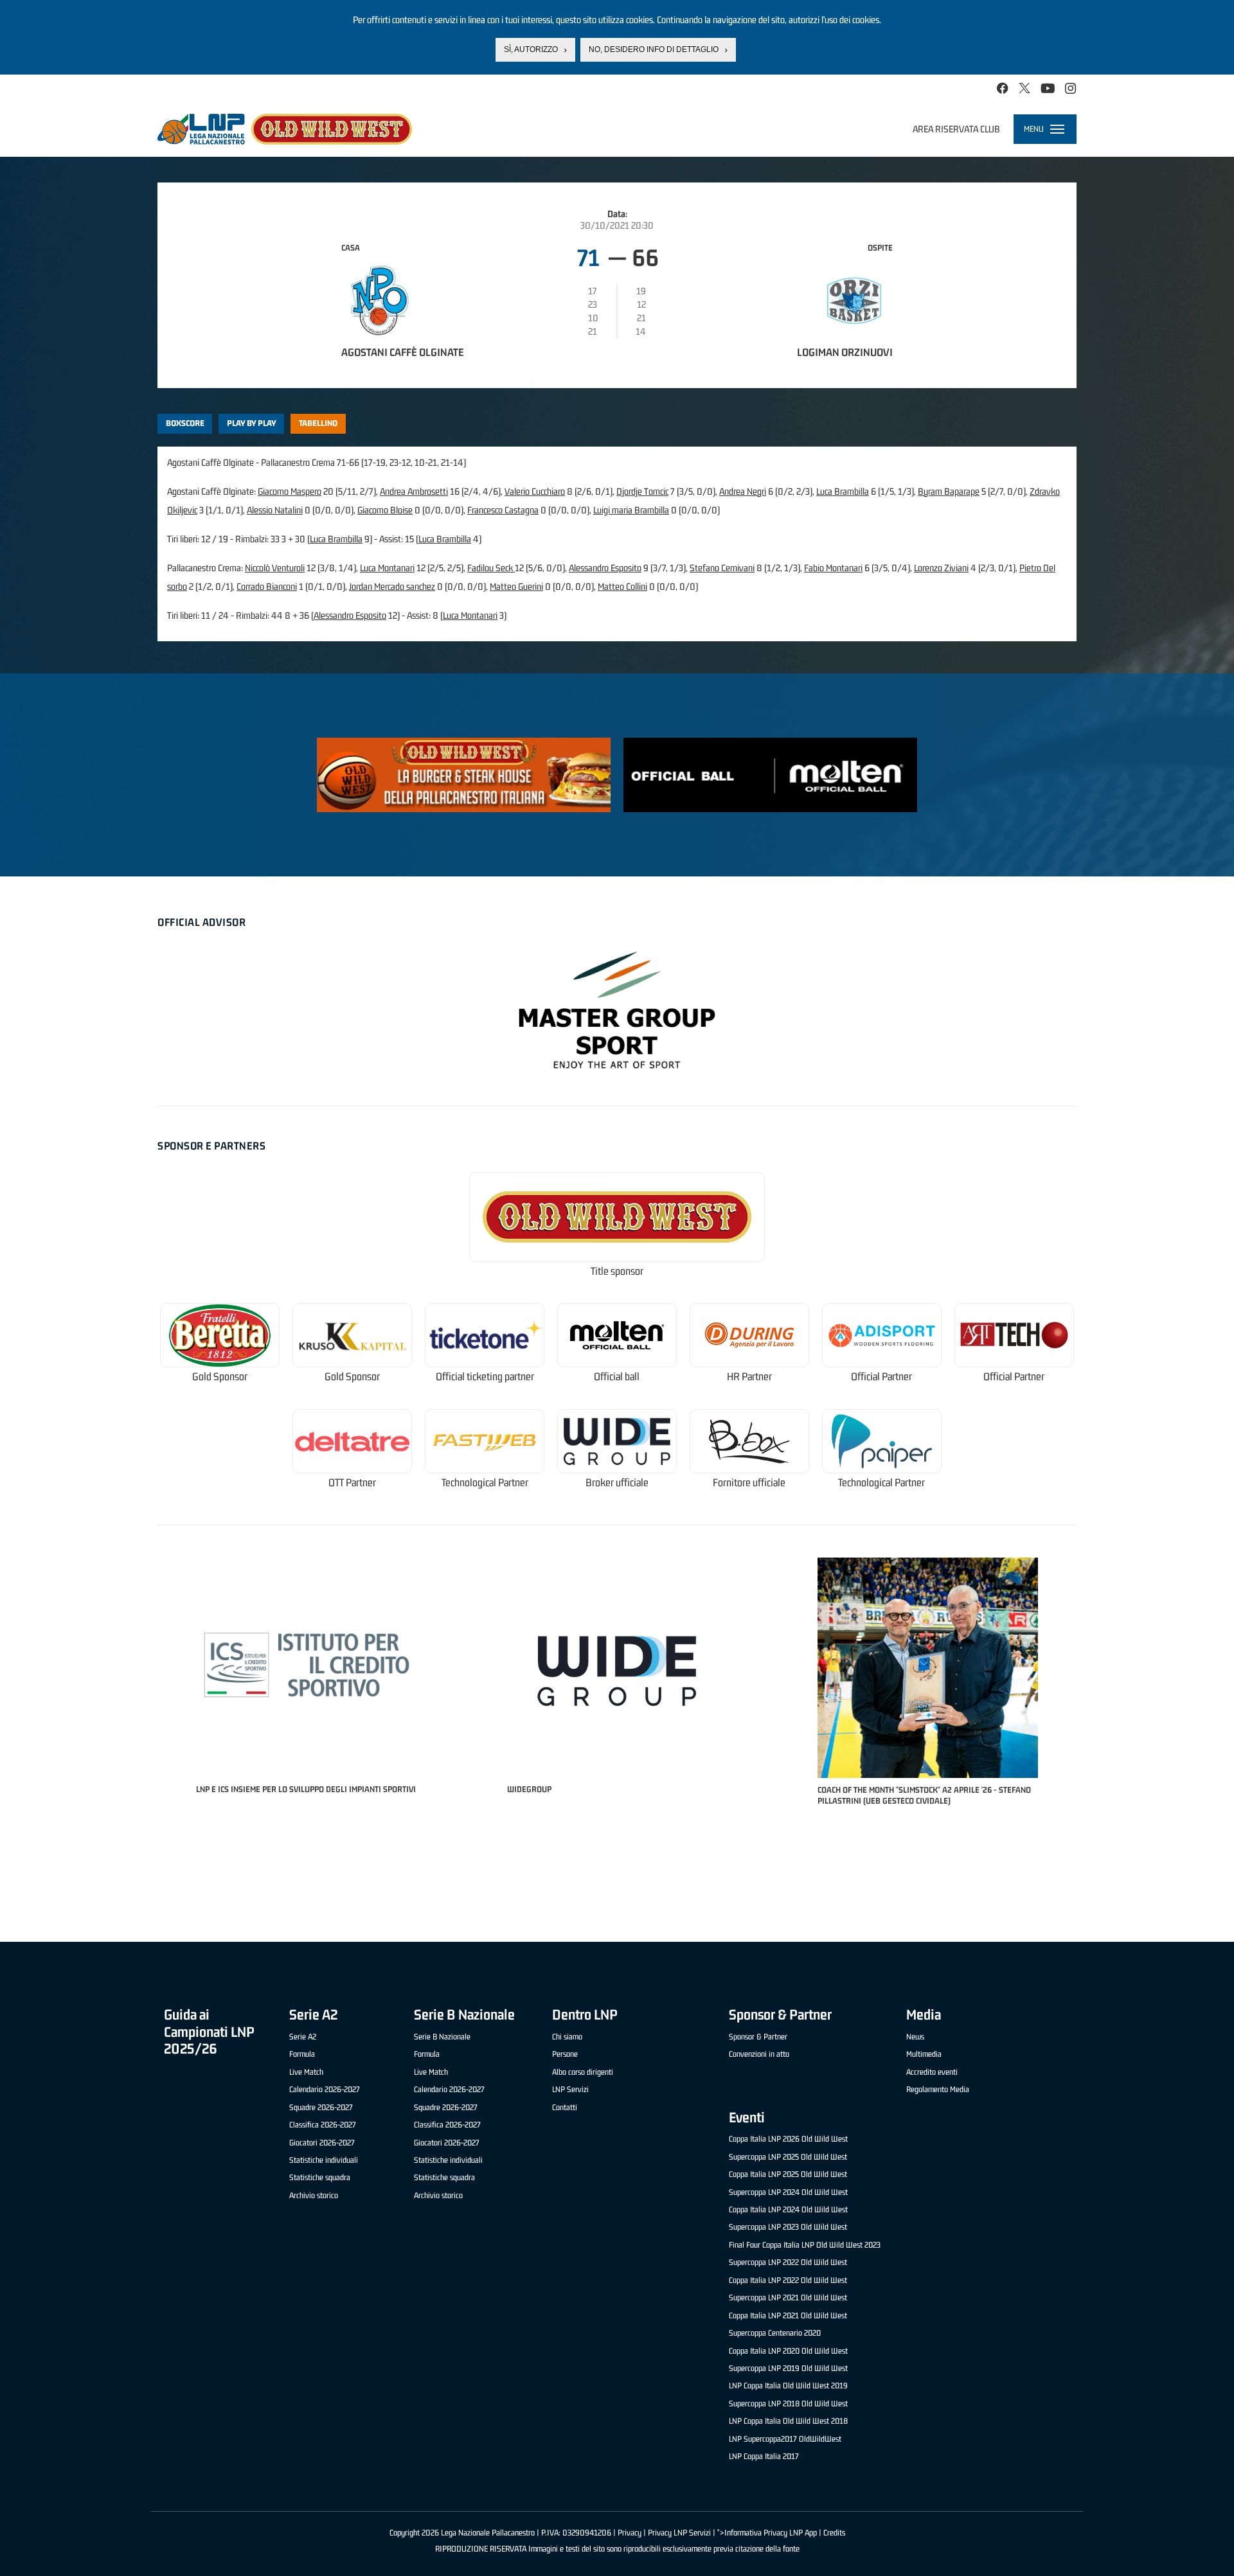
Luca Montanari (387, 568)
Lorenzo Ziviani (941, 568)
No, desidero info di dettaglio (654, 49)
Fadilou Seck (491, 568)
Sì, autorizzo (531, 49)
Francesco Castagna (503, 510)
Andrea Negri (743, 491)
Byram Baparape (949, 491)
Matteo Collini (622, 586)
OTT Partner (352, 1483)
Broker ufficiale (617, 1483)
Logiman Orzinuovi (845, 352)
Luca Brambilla (843, 491)
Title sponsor (617, 1271)
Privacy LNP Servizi (679, 2533)
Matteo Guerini (516, 586)
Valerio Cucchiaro (535, 491)
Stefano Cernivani (722, 568)
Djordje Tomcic (642, 491)
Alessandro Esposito (605, 568)
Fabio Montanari (833, 568)
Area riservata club (956, 129)
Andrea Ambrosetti (414, 491)
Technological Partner (485, 1483)
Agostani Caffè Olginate (403, 352)
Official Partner (881, 1377)
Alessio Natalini (275, 510)
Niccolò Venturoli (275, 568)
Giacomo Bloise (385, 510)
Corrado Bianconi (267, 586)
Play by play (252, 423)
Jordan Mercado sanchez (392, 586)
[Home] (285, 129)
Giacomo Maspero (290, 491)
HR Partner (749, 1377)
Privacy (630, 2533)
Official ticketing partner (485, 1377)
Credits (834, 2533)
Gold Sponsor (220, 1377)
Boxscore (185, 423)
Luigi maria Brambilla (631, 510)
